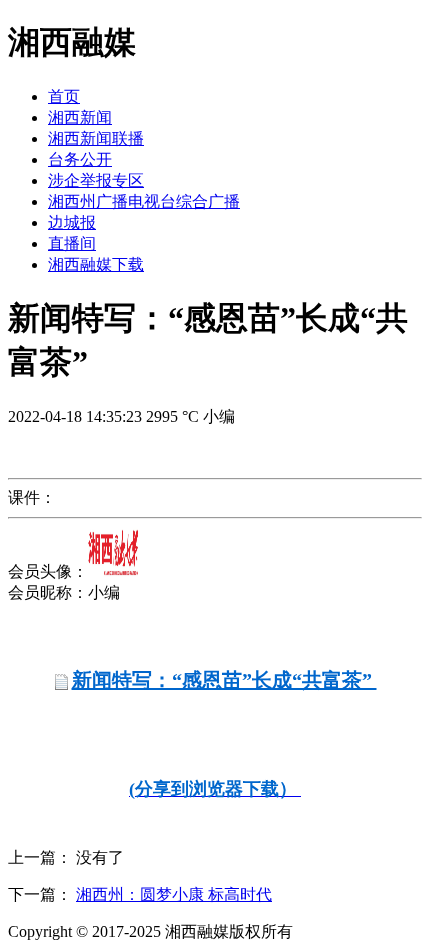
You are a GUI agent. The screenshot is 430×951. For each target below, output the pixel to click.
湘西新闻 (80, 117)
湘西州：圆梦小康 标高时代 (174, 894)
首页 (64, 96)
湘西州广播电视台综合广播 (144, 201)
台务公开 (80, 159)
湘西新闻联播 (96, 138)
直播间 (72, 243)
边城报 (72, 222)
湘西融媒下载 (96, 264)
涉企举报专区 (96, 180)
